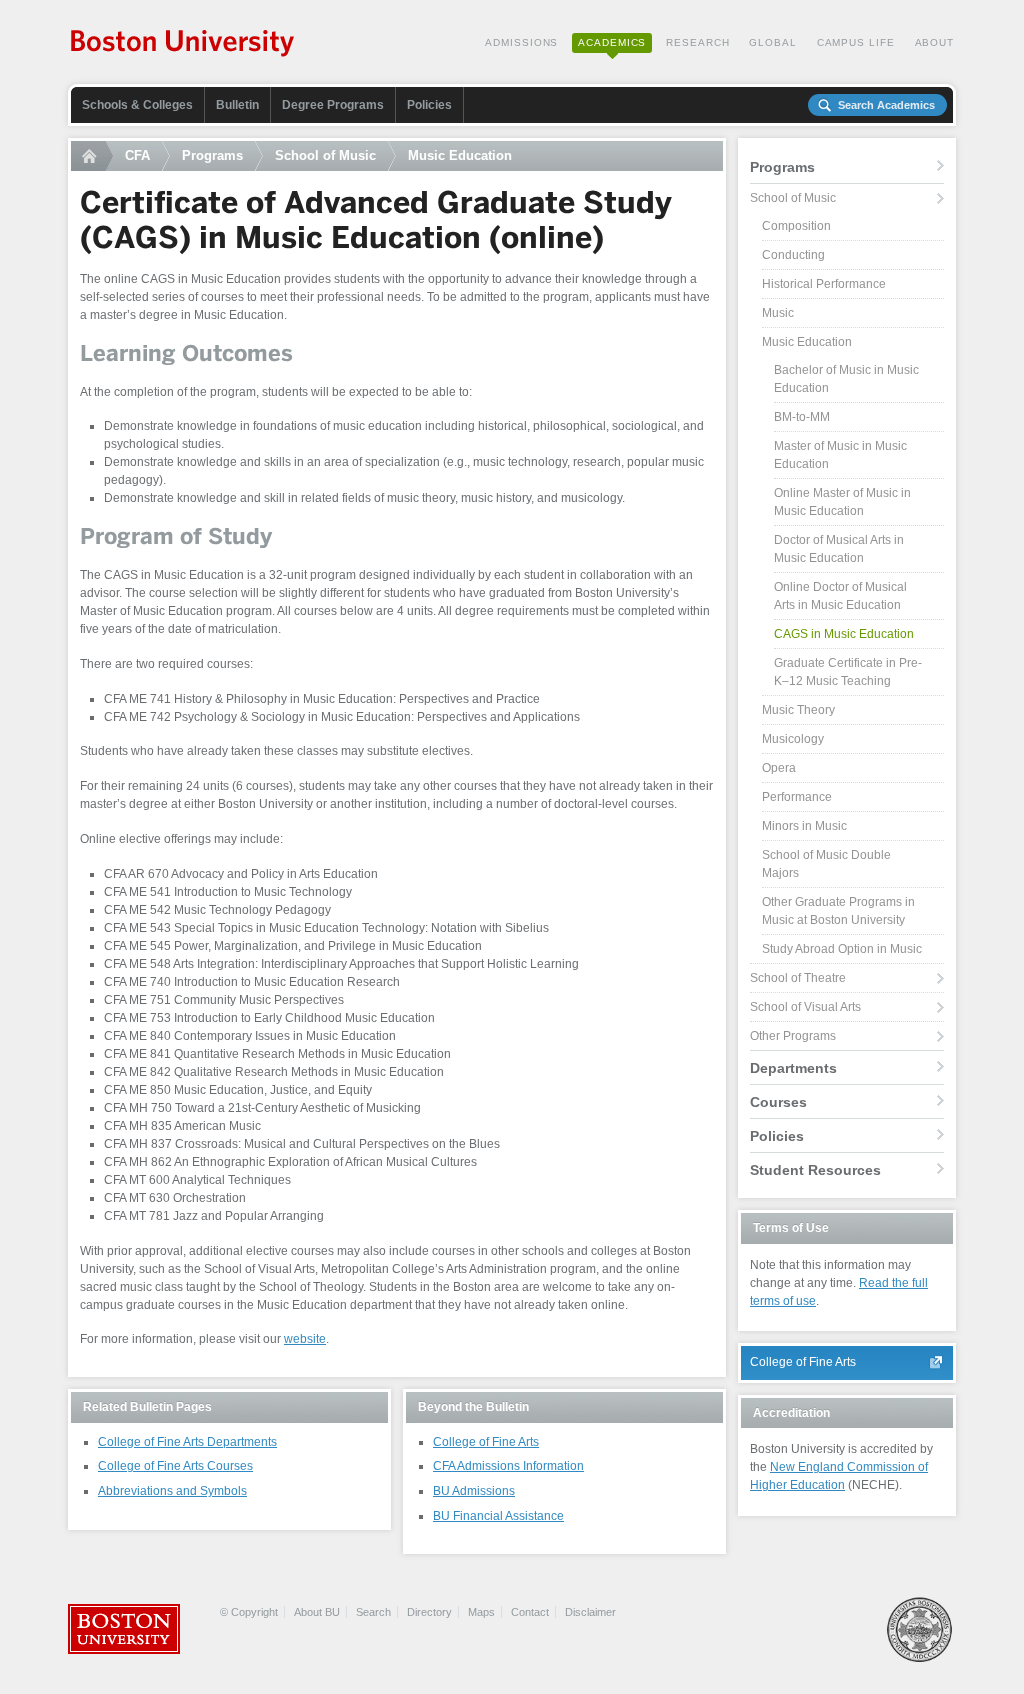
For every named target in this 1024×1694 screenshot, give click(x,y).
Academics (612, 42)
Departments (793, 1068)
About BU (317, 1612)
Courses (778, 1102)
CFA (137, 155)
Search (373, 1612)
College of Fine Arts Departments (187, 1442)
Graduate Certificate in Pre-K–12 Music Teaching (848, 672)
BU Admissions (474, 1491)
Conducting (793, 255)
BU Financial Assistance (498, 1516)
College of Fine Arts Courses (175, 1466)
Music (778, 313)
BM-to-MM (802, 417)
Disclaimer (590, 1612)
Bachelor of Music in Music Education (846, 379)
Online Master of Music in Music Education (842, 502)
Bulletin (237, 105)
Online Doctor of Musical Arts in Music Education (840, 596)
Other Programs (793, 1036)
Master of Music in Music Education (840, 455)
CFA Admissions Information (508, 1466)
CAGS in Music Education (844, 634)
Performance (797, 797)
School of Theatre (798, 978)
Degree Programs (333, 105)
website (305, 1339)
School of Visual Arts (805, 1007)
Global (772, 42)
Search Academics (886, 105)
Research (697, 42)
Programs (212, 155)
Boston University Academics (183, 45)
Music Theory (798, 710)
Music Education (460, 155)
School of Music (325, 155)
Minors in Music (804, 826)
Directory (429, 1612)
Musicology (793, 739)
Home (92, 156)
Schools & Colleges (137, 105)
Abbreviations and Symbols (172, 1491)
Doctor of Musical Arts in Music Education (839, 549)
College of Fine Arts (486, 1442)
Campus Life (856, 42)
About (935, 42)
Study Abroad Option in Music (842, 949)
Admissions (521, 42)
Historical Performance (824, 284)
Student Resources (815, 1170)
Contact (530, 1612)
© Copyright (249, 1612)
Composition (796, 226)
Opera (779, 768)
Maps (481, 1612)
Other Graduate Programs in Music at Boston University (838, 911)
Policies (429, 105)
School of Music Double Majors (826, 864)
